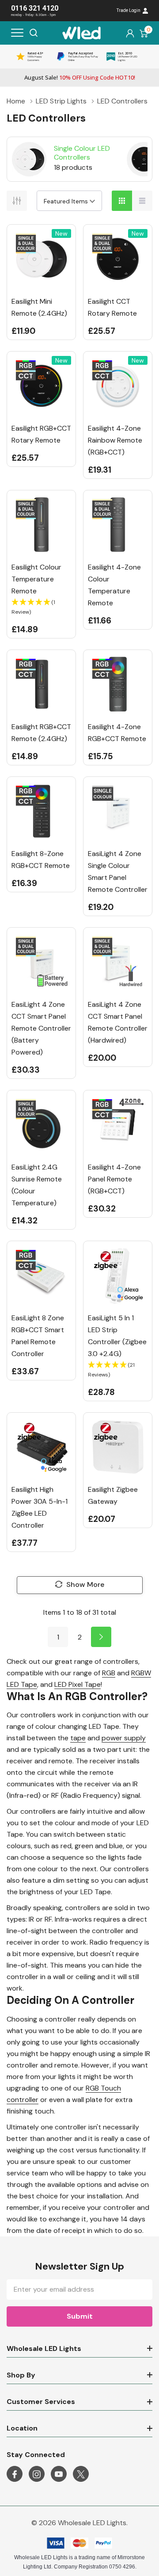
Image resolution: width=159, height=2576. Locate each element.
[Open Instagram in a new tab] (37, 2474)
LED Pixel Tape (78, 1684)
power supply (124, 1738)
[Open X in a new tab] (81, 2474)
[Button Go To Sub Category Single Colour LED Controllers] (29, 159)
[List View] (142, 201)
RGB (109, 1673)
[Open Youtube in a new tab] (59, 2474)
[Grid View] (122, 201)
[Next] (101, 1637)
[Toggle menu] (17, 33)
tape (78, 1738)
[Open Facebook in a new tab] (15, 2474)
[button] (41, 607)
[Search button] (34, 33)
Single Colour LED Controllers (82, 153)
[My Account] (130, 33)
